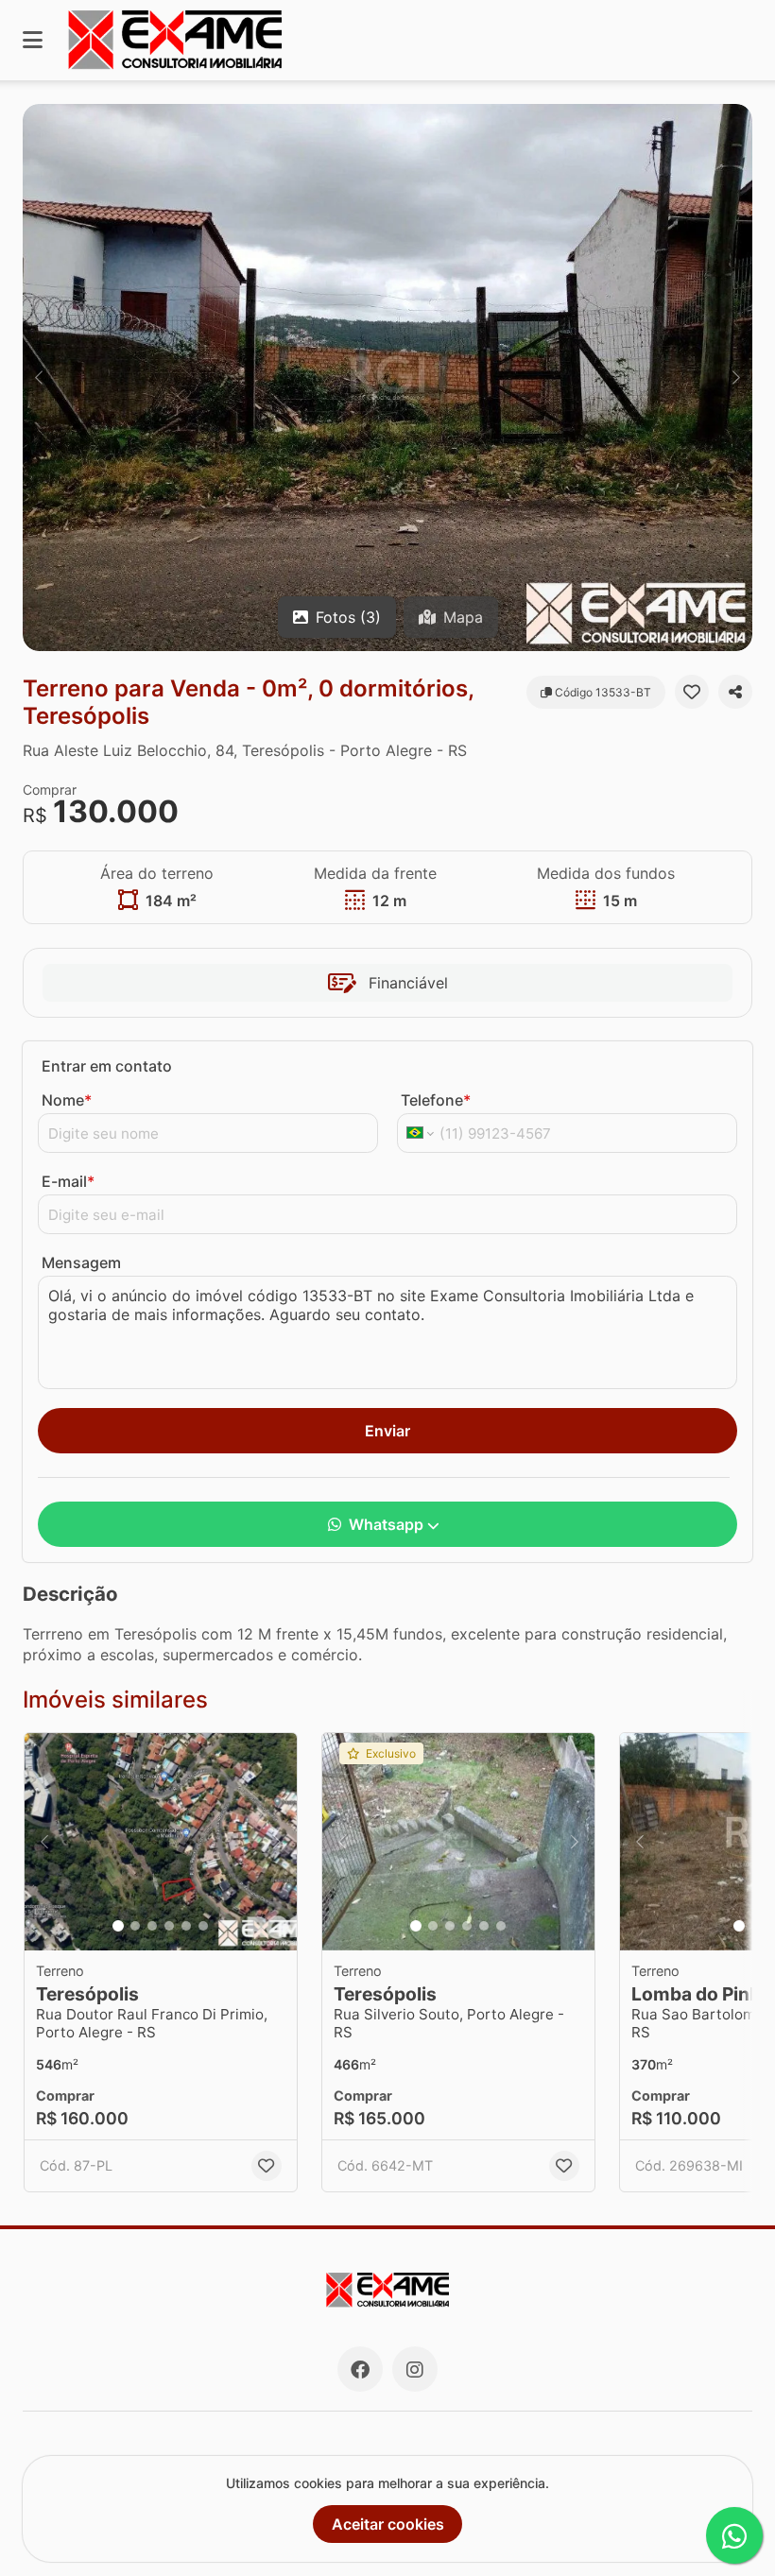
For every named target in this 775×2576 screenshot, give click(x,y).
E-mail (68, 1181)
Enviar (387, 1431)
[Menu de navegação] (33, 40)
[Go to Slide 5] (186, 1926)
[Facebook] (360, 2369)
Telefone (436, 1100)
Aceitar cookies (388, 2524)
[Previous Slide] (39, 378)
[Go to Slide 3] (152, 1926)
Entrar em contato (107, 1066)
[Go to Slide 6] (203, 1926)
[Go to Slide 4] (169, 1926)
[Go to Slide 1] (118, 1926)
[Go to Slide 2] (135, 1926)
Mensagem (81, 1262)
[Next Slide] (736, 378)
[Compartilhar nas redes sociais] (735, 692)
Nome (67, 1100)
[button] (387, 378)
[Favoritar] (692, 692)
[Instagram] (415, 2369)
